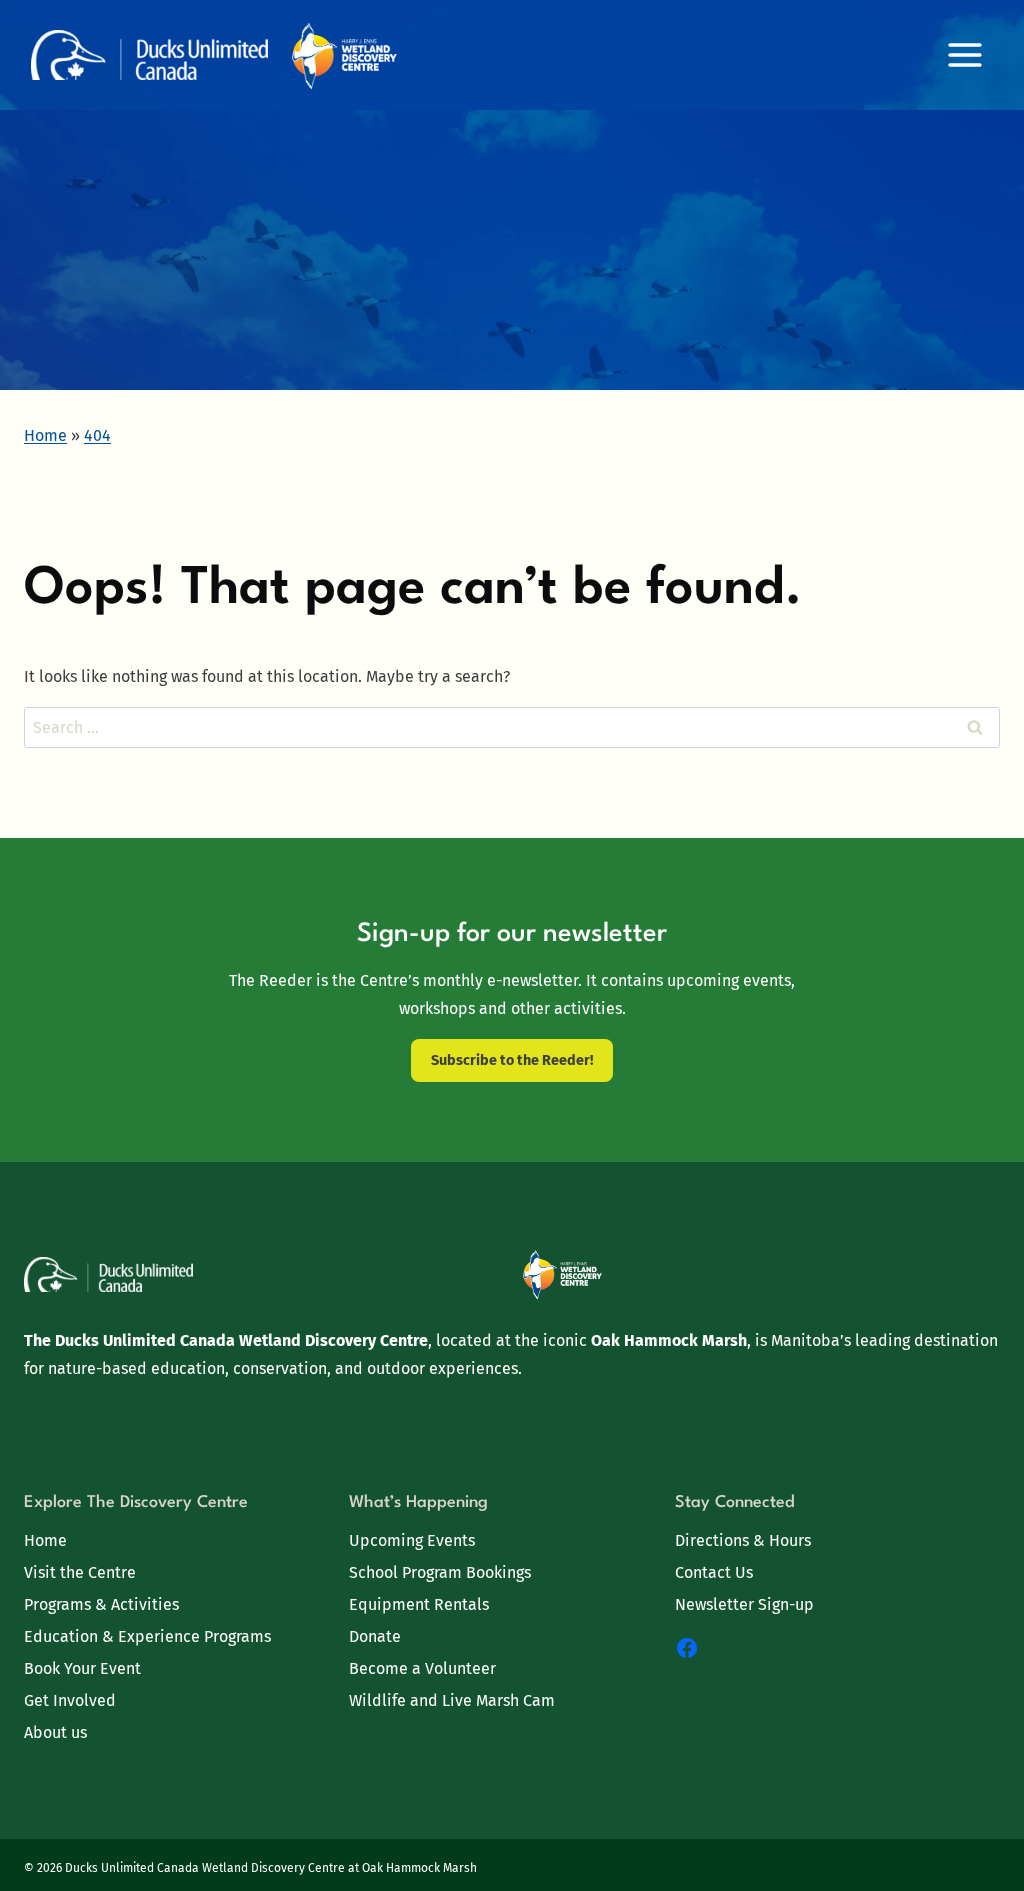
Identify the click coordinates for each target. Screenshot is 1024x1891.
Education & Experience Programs (147, 1636)
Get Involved (70, 1700)
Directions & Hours (743, 1540)
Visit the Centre (80, 1572)
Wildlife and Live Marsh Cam (452, 1700)
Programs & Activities (101, 1604)
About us (55, 1732)
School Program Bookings (440, 1572)
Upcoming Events (412, 1540)
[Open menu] (964, 54)
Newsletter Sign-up (744, 1604)
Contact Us (714, 1572)
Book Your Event (82, 1668)
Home (45, 1540)
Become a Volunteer (422, 1668)
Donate (375, 1636)
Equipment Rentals (419, 1604)
